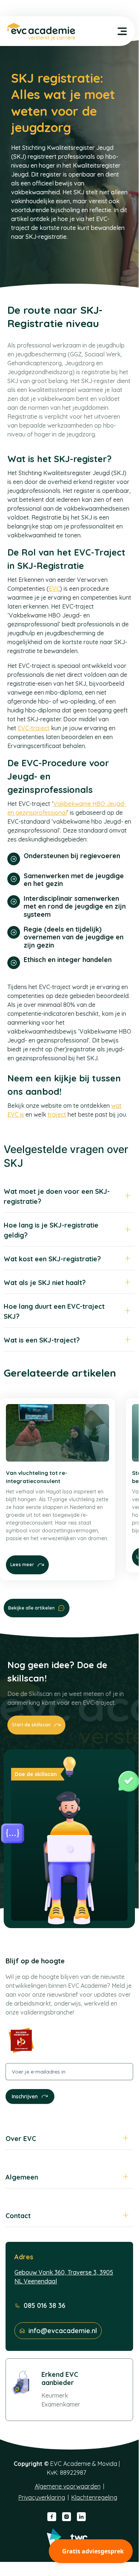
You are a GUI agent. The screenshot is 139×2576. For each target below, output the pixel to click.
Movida (107, 2464)
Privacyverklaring (42, 2497)
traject (57, 1114)
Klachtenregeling (94, 2497)
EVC (54, 589)
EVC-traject (34, 728)
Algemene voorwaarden (68, 2486)
